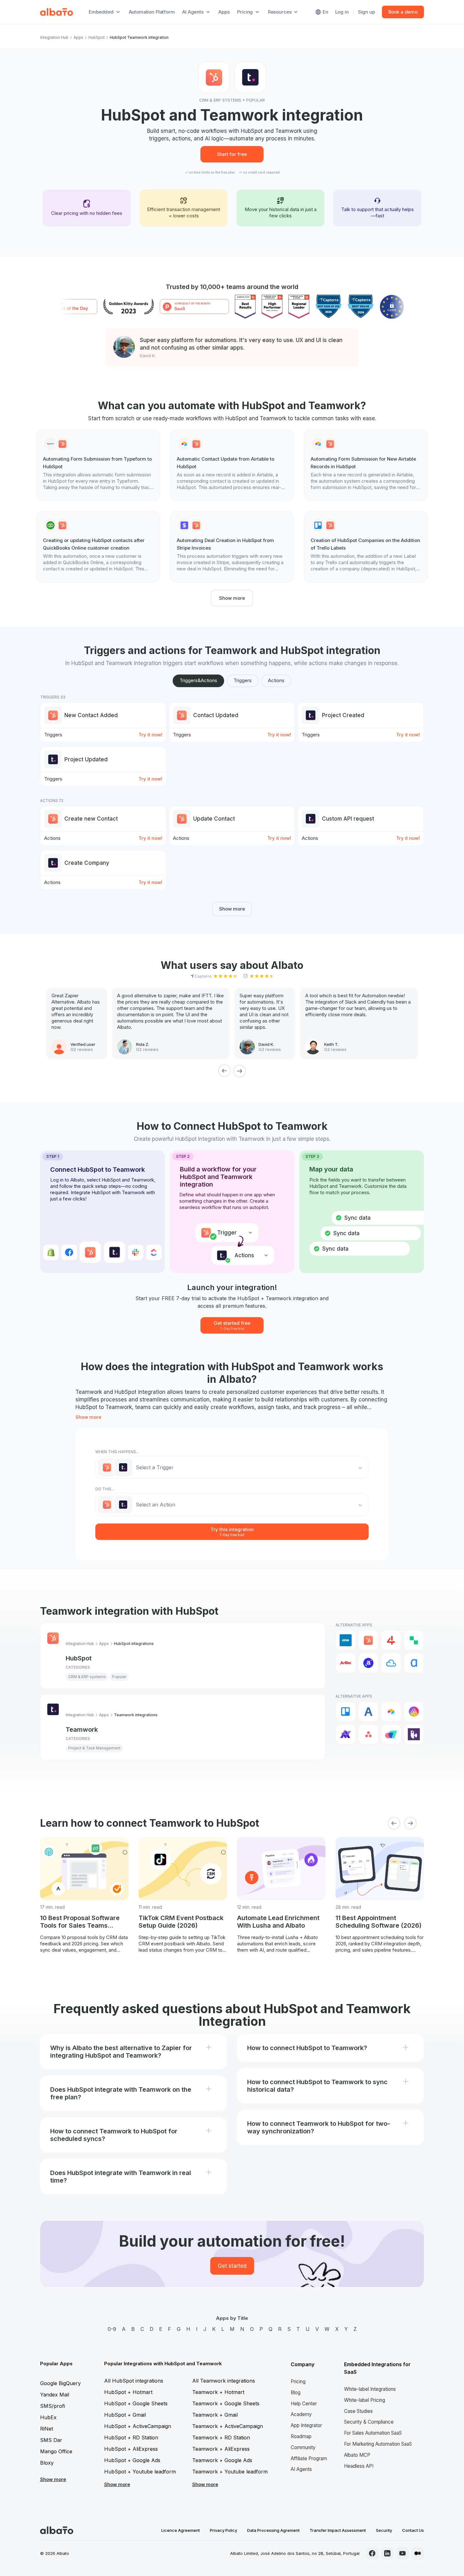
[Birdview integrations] (414, 1734)
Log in (342, 12)
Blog (296, 2393)
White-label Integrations (370, 2389)
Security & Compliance (369, 2422)
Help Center (304, 2404)
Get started (232, 2266)
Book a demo (403, 12)
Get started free (232, 1325)
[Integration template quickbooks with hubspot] (98, 547)
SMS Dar (51, 2440)
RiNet (47, 2429)
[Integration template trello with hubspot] (366, 547)
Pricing (298, 2381)
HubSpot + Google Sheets (136, 2403)
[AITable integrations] (414, 1712)
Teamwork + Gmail (215, 2415)
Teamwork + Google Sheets (226, 2403)
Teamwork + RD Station (221, 2437)
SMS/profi (53, 2406)
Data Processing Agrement (273, 2530)
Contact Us (413, 2530)
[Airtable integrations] (391, 1712)
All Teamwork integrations (224, 2381)
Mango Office (56, 2451)
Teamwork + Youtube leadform (230, 2472)
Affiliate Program (309, 2458)
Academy (301, 2414)
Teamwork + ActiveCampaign (228, 2426)
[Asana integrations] (368, 1734)
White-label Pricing (365, 2400)
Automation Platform (152, 12)
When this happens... (117, 1452)
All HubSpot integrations (134, 2381)
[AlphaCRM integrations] (414, 1663)
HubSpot (97, 37)
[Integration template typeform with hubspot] (98, 465)
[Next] (240, 1071)
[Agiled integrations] (368, 1712)
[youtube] (402, 2553)
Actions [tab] (276, 680)
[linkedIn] (387, 2553)
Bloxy (47, 2463)
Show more (232, 598)
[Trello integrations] (346, 1712)
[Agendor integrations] (368, 1663)
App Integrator (306, 2425)
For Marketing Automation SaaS (378, 2444)
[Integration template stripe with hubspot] (232, 547)
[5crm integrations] (414, 1640)
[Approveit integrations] (346, 1734)
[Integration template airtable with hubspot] (232, 465)
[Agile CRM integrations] (391, 1663)
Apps (224, 12)
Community (303, 2447)
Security (384, 2530)
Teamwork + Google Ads (222, 2460)
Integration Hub (54, 37)
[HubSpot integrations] (368, 1640)
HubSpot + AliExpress (131, 2449)
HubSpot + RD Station (131, 2437)
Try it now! (150, 735)
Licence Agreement (181, 2530)
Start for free (232, 154)
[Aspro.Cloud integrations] (391, 1734)
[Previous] (224, 1071)
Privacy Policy (223, 2530)
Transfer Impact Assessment (338, 2530)
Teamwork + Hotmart (218, 2392)
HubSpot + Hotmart (128, 2392)
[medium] (418, 2553)
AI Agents (301, 2469)
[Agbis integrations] (346, 1663)
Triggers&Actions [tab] (198, 680)
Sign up (366, 12)
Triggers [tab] (243, 680)
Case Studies (358, 2411)
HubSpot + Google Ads (132, 2460)
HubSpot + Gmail (125, 2415)
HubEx (48, 2417)
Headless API (359, 2466)
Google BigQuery (60, 2383)
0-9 (112, 2329)
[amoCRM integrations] (346, 1640)
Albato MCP (357, 2455)
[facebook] (372, 2553)
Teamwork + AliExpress (221, 2449)
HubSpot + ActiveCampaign (138, 2426)
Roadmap (301, 2436)
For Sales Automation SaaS (373, 2433)
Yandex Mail (55, 2395)
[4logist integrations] (391, 1640)
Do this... (105, 1489)
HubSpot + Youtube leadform (140, 2472)
